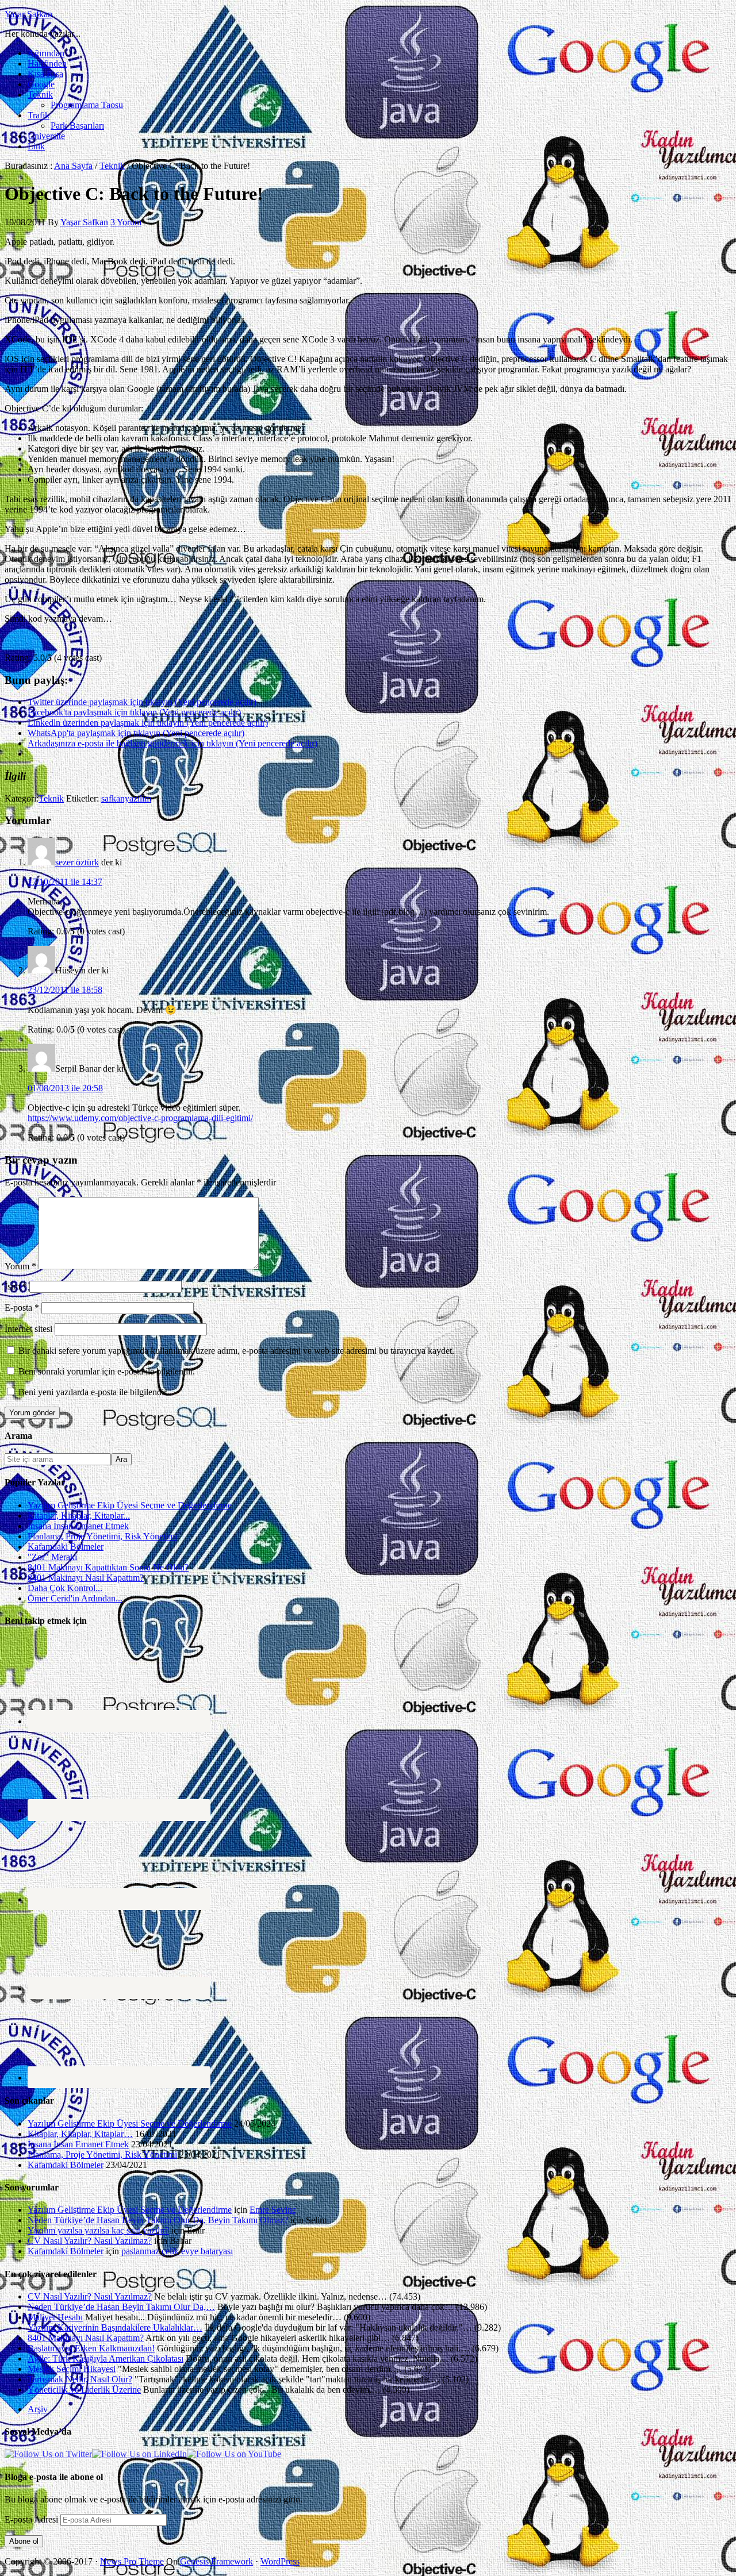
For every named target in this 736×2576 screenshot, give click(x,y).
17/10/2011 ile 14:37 (65, 882)
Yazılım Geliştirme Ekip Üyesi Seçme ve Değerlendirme (130, 1505)
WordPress (280, 2561)
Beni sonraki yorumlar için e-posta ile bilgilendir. (107, 1371)
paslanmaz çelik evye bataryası (177, 2251)
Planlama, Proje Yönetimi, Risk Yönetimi (102, 1536)
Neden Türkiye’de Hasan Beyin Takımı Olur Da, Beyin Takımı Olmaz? (158, 2220)
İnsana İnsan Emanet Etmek (78, 1526)
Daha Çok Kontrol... (65, 1588)
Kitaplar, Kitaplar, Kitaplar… (80, 2134)
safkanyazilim (126, 798)
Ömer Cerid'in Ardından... (75, 1598)
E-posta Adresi (32, 2519)
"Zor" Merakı (52, 1557)
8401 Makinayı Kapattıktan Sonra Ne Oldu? (108, 1567)
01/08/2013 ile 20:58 (65, 1088)
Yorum (20, 1266)
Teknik (51, 798)
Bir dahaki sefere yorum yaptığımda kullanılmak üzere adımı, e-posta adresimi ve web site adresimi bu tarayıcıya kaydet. (236, 1351)
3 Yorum (126, 222)
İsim (16, 1286)
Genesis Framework (216, 2561)
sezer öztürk (77, 862)
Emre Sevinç (273, 2210)
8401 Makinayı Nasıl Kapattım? (86, 1578)
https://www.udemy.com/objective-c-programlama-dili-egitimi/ (140, 1118)
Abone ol (24, 2541)
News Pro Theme (132, 2561)
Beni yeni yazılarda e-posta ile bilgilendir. (93, 1392)
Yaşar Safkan (28, 14)
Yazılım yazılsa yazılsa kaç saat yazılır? (98, 2230)
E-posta (22, 1308)
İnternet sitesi (28, 1329)
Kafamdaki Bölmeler (66, 1547)
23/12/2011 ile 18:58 (65, 990)
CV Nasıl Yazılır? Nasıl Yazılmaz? (90, 2241)
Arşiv (38, 2409)
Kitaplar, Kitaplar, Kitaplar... (79, 1516)
